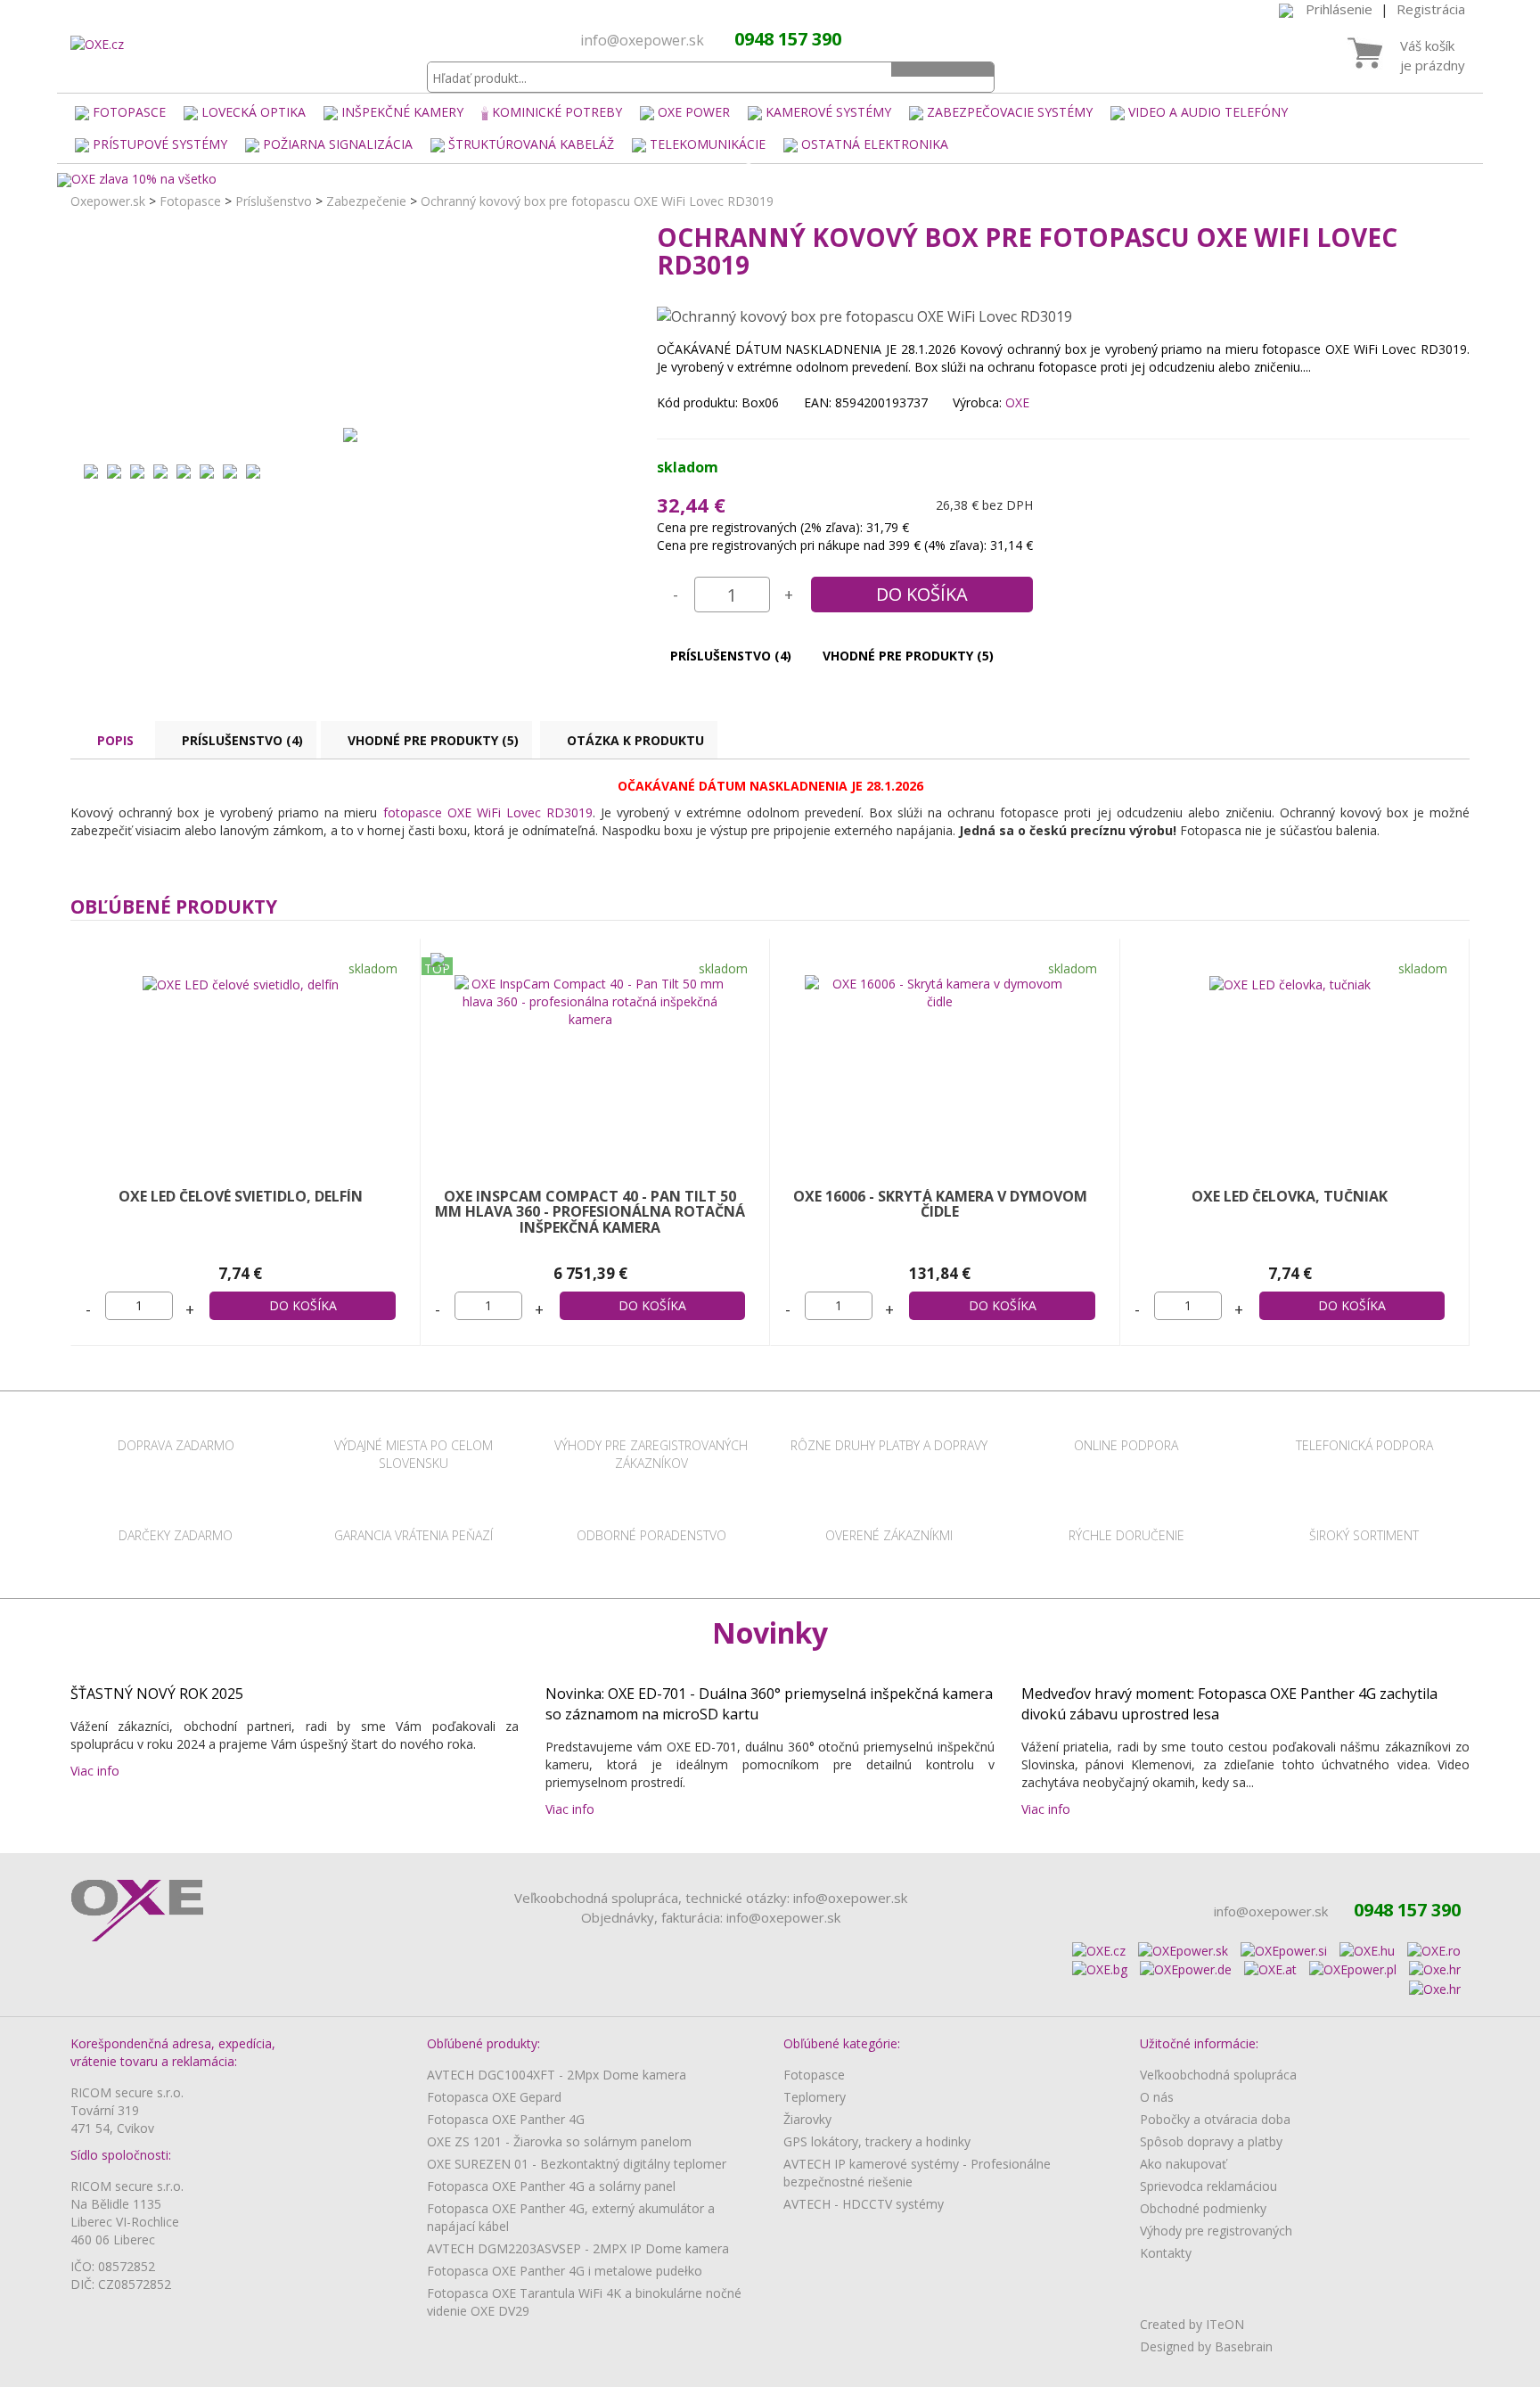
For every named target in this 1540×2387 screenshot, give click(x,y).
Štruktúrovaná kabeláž (531, 144)
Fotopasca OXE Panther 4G (506, 2119)
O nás (1157, 2097)
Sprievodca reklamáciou (1208, 2186)
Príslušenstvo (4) (731, 656)
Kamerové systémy (828, 112)
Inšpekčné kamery (402, 112)
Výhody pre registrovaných (1216, 2231)
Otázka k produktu (635, 740)
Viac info (98, 1771)
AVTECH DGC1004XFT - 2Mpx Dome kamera (557, 2075)
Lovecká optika (254, 112)
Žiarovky (807, 2119)
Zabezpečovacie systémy (1010, 112)
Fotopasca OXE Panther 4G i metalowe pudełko (565, 2271)
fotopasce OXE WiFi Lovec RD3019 (488, 812)
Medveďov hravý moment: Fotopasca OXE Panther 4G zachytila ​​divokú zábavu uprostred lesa (1231, 1704)
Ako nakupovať (1183, 2164)
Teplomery (815, 2097)
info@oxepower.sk (642, 40)
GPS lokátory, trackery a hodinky (877, 2141)
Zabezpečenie (366, 201)
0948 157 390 (788, 39)
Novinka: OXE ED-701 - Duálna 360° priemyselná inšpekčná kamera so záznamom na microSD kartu (769, 1704)
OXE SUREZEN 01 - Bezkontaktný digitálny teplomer (577, 2164)
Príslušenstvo (274, 201)
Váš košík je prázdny (1433, 55)
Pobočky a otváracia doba (1215, 2119)
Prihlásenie (1339, 9)
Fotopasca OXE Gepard (494, 2097)
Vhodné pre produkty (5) (908, 656)
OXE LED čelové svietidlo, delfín (241, 1196)
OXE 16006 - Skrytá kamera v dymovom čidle (940, 1204)
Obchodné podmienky (1203, 2208)
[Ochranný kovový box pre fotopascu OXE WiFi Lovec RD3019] (350, 434)
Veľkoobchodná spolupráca (1218, 2075)
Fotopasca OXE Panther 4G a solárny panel (551, 2186)
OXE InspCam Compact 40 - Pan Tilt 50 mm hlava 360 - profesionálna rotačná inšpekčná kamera (590, 1212)
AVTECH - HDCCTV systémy (864, 2204)
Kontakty (1166, 2253)
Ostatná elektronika (875, 144)
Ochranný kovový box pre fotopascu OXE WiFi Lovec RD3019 (597, 201)
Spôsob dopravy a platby (1211, 2141)
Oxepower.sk (108, 201)
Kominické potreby (557, 112)
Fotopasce (129, 112)
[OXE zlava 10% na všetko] (770, 180)
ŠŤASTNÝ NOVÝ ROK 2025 (157, 1694)
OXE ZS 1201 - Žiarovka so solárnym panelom (559, 2141)
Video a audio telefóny (1208, 112)
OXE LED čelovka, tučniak (1290, 1196)
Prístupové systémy (160, 144)
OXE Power (694, 112)
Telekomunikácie (708, 144)
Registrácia (1431, 9)
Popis (115, 740)
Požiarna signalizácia (338, 144)
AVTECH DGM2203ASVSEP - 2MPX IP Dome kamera (578, 2248)
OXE (1017, 402)
